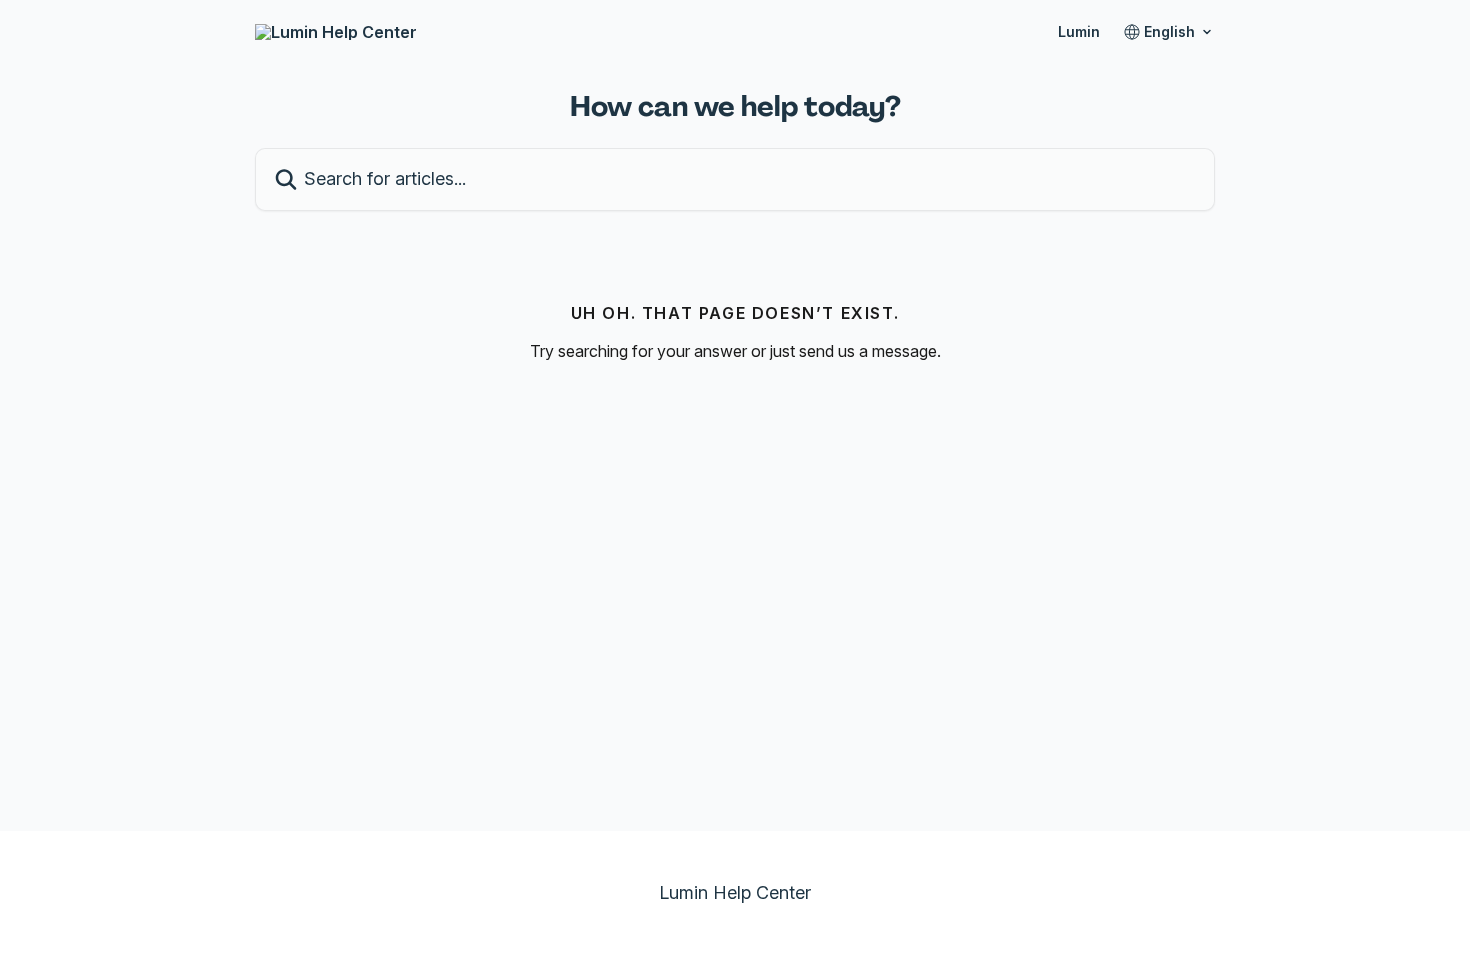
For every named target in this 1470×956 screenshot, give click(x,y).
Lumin (1079, 32)
